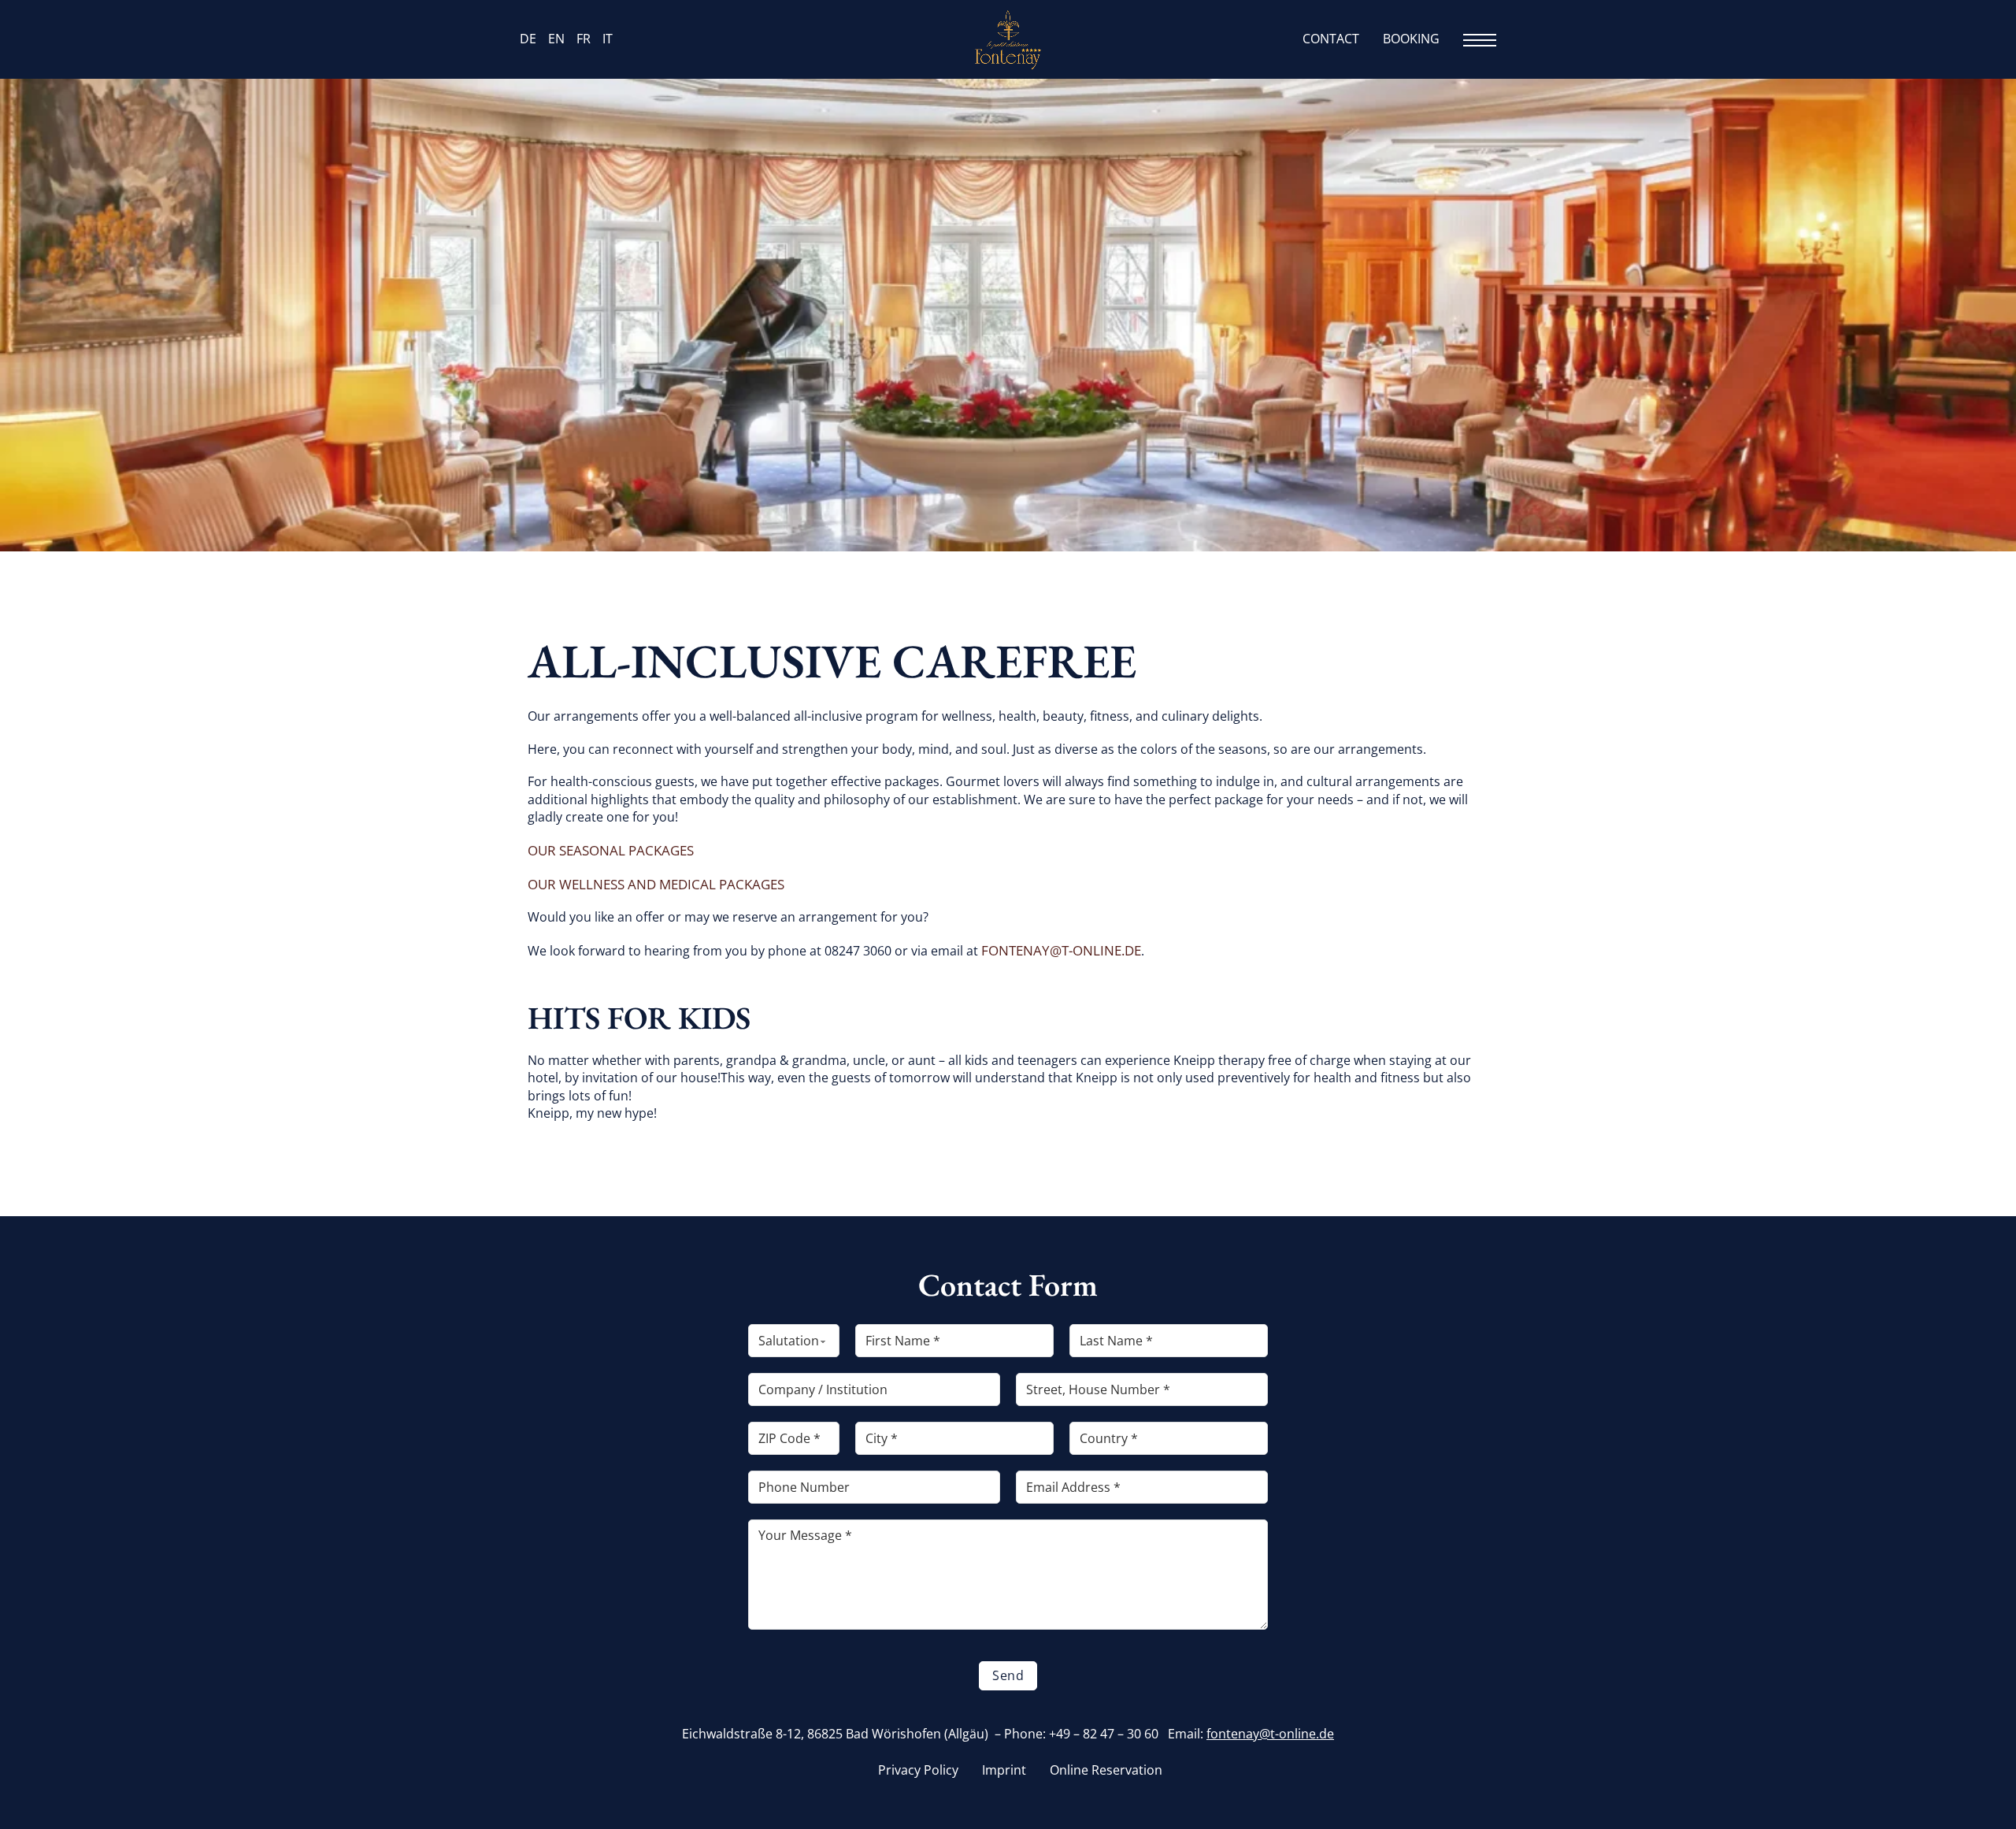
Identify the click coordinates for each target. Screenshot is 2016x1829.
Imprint (1004, 1770)
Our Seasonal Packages (611, 850)
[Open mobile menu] (1480, 40)
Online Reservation (1106, 1770)
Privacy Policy (918, 1770)
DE (528, 39)
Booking (1411, 39)
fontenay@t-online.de (1061, 950)
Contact (1331, 39)
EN (556, 39)
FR (584, 39)
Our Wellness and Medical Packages (656, 884)
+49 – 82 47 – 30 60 (1104, 1734)
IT (608, 39)
